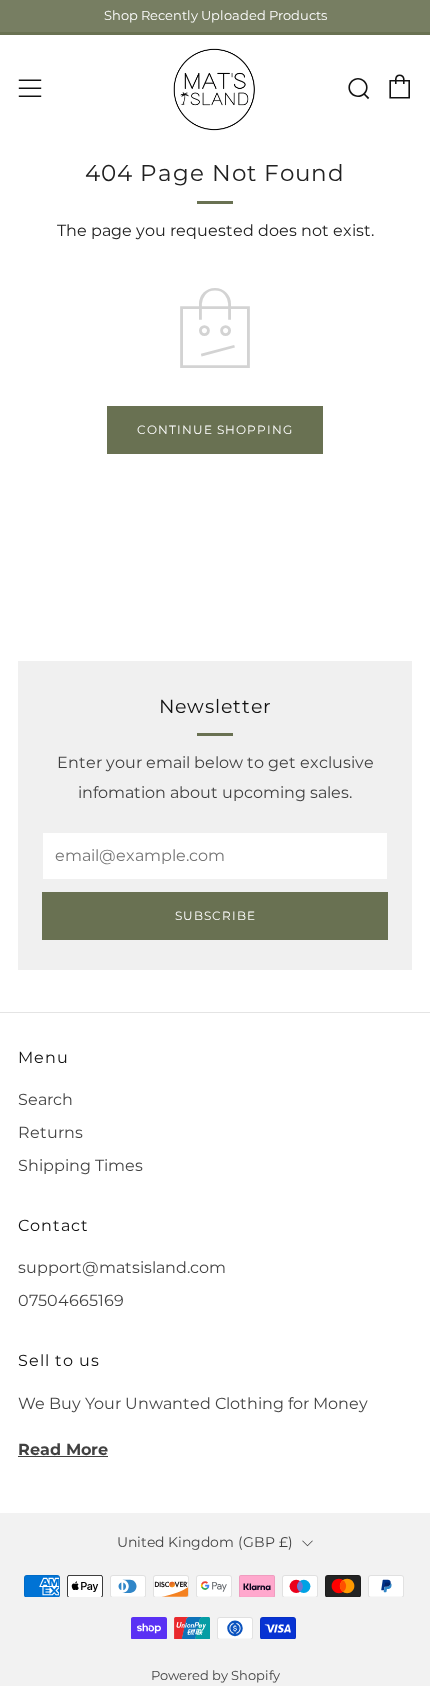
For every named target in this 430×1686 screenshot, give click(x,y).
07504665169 (71, 1300)
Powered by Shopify (215, 1675)
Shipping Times (80, 1165)
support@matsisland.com (122, 1267)
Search (45, 1099)
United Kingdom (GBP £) (205, 1542)
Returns (50, 1132)
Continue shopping (215, 429)
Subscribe (215, 915)
